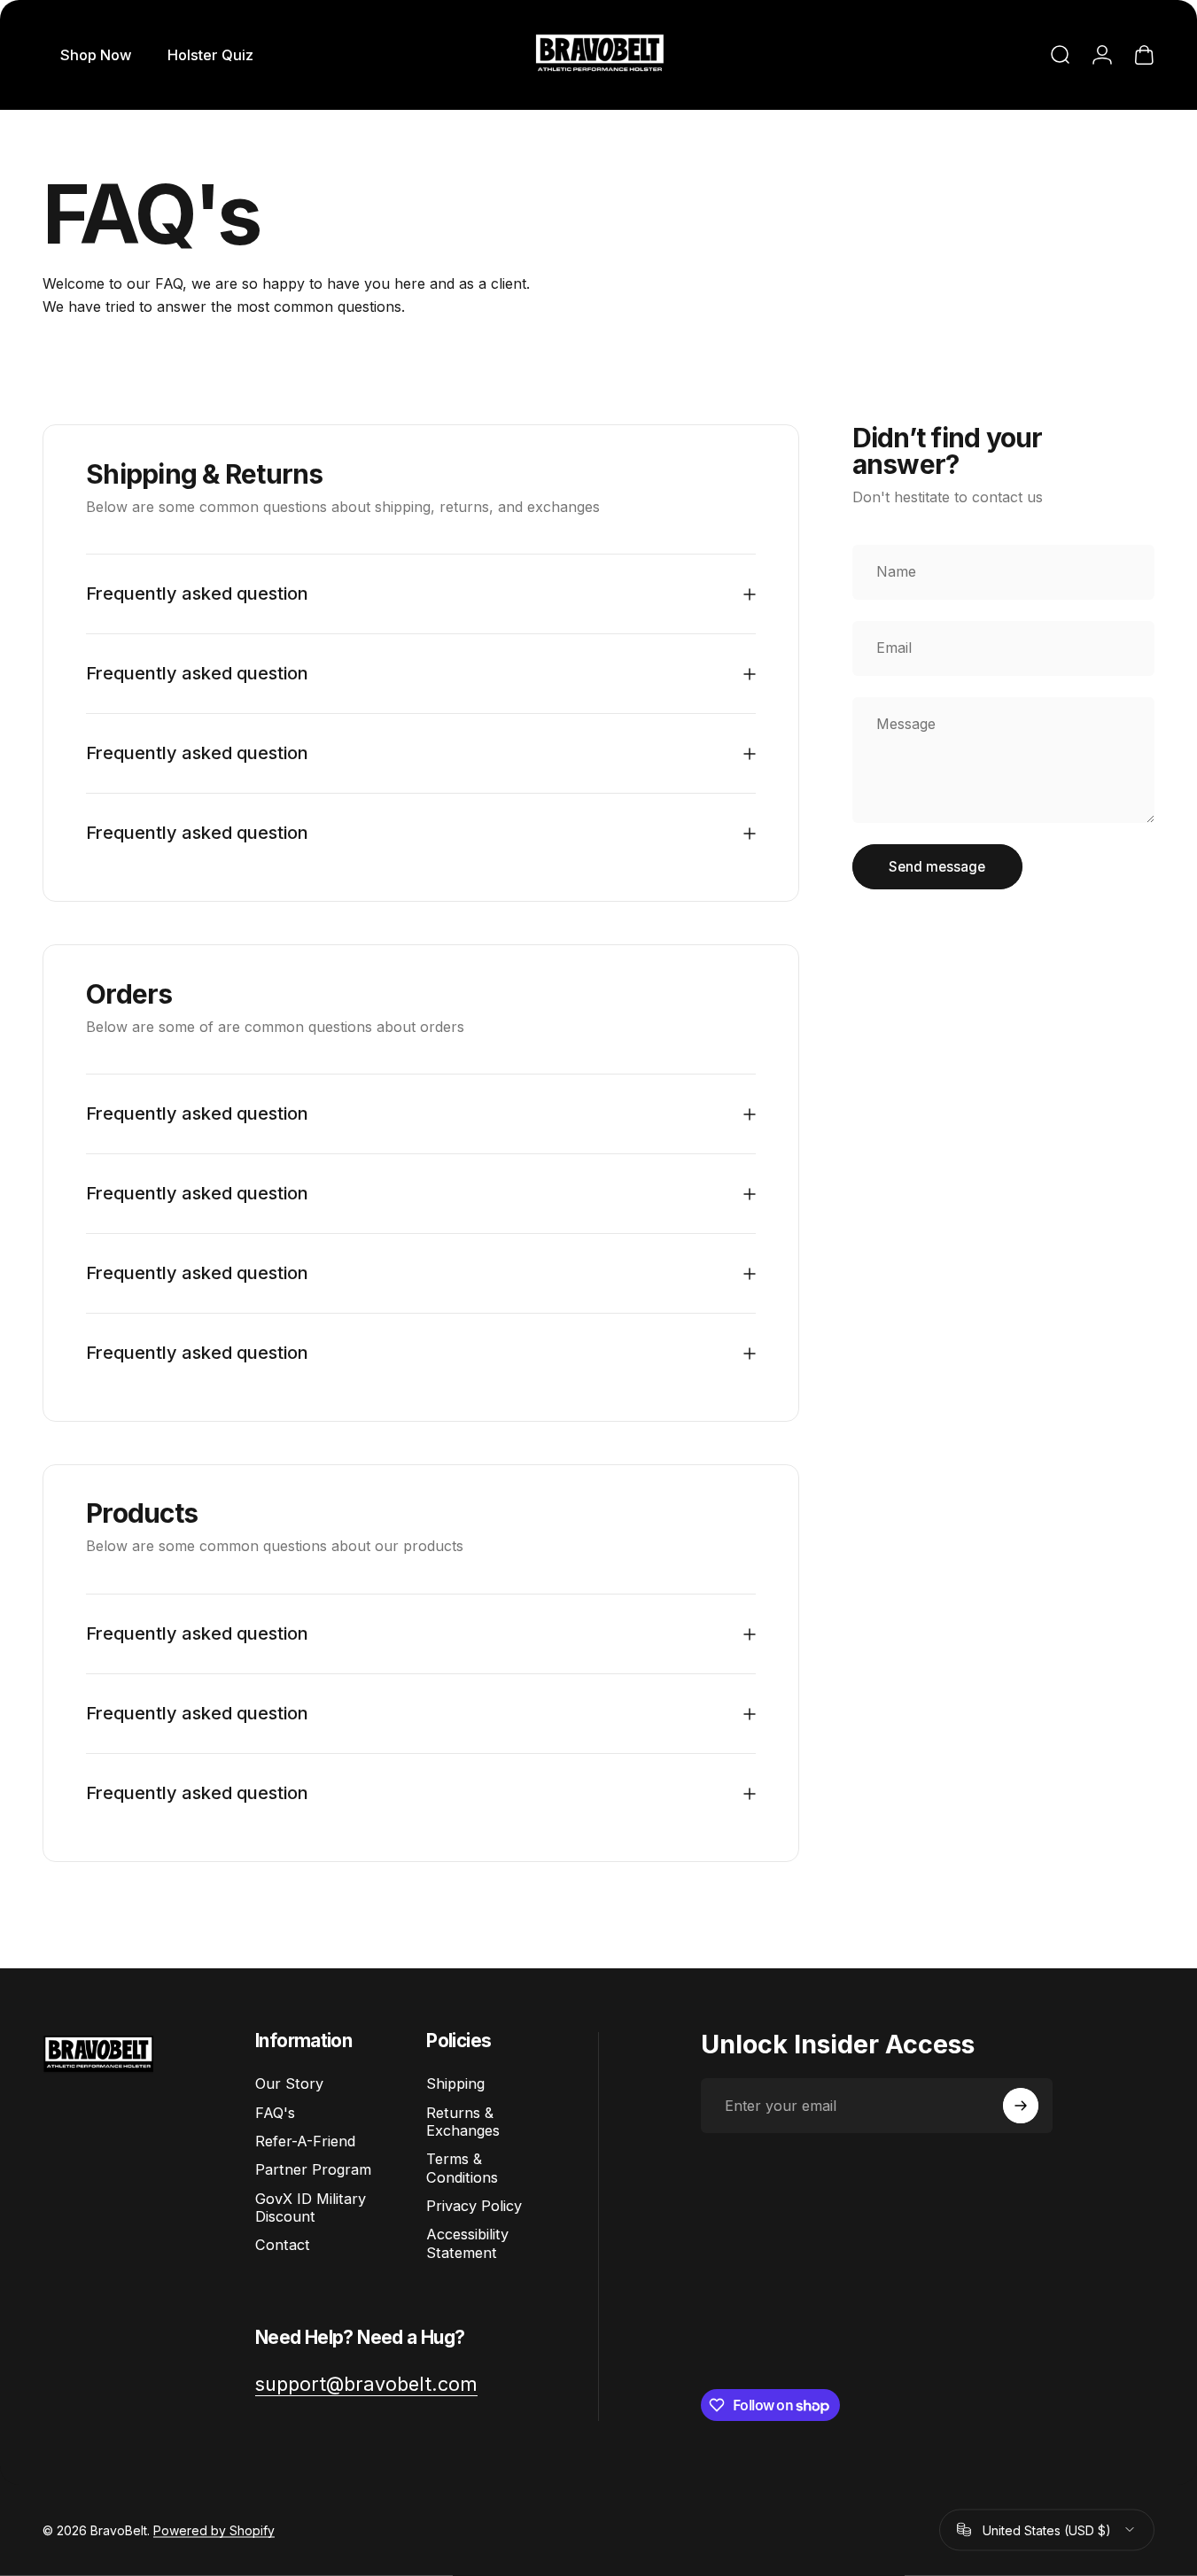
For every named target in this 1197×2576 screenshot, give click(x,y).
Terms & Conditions (462, 2168)
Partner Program (313, 2169)
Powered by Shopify (214, 2529)
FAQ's (275, 2113)
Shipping (455, 2083)
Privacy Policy (474, 2206)
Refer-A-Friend (305, 2141)
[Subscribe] (1021, 2106)
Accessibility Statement (467, 2243)
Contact (283, 2245)
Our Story (289, 2083)
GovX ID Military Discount (311, 2207)
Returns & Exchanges (463, 2122)
